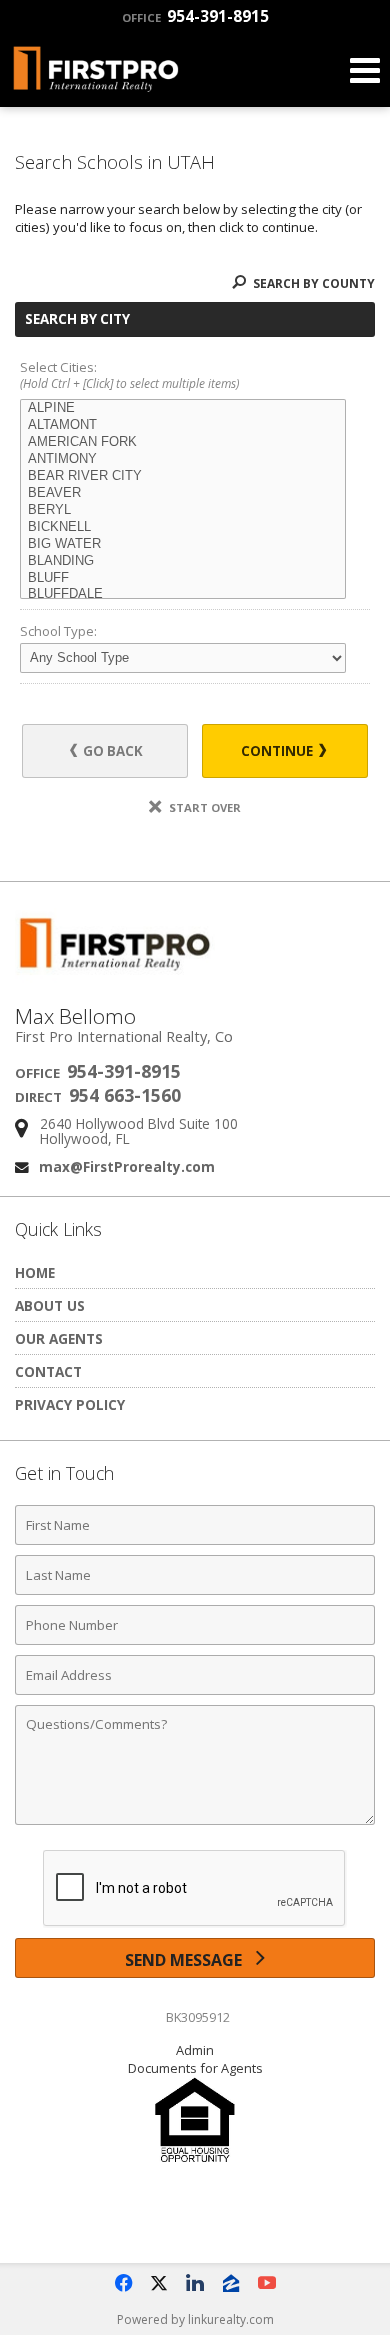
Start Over (203, 807)
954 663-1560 (125, 1095)
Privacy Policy (70, 1404)
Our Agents (59, 1338)
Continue (278, 751)
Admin (195, 2050)
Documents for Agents (195, 2068)
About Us (50, 1305)
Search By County (312, 283)
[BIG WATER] (183, 544)
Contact (48, 1371)
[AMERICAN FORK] (183, 442)
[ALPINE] (183, 408)
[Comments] (195, 1824)
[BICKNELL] (183, 527)
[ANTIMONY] (183, 459)
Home (35, 1272)
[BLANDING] (183, 561)
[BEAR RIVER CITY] (183, 476)
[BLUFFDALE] (183, 594)
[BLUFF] (183, 578)
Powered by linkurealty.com (195, 2319)
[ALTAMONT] (183, 425)
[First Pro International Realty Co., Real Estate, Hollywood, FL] (195, 2218)
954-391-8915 (195, 16)
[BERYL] (183, 510)
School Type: (58, 631)
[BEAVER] (183, 493)
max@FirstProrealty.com (127, 1166)
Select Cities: (129, 375)
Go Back (111, 751)
